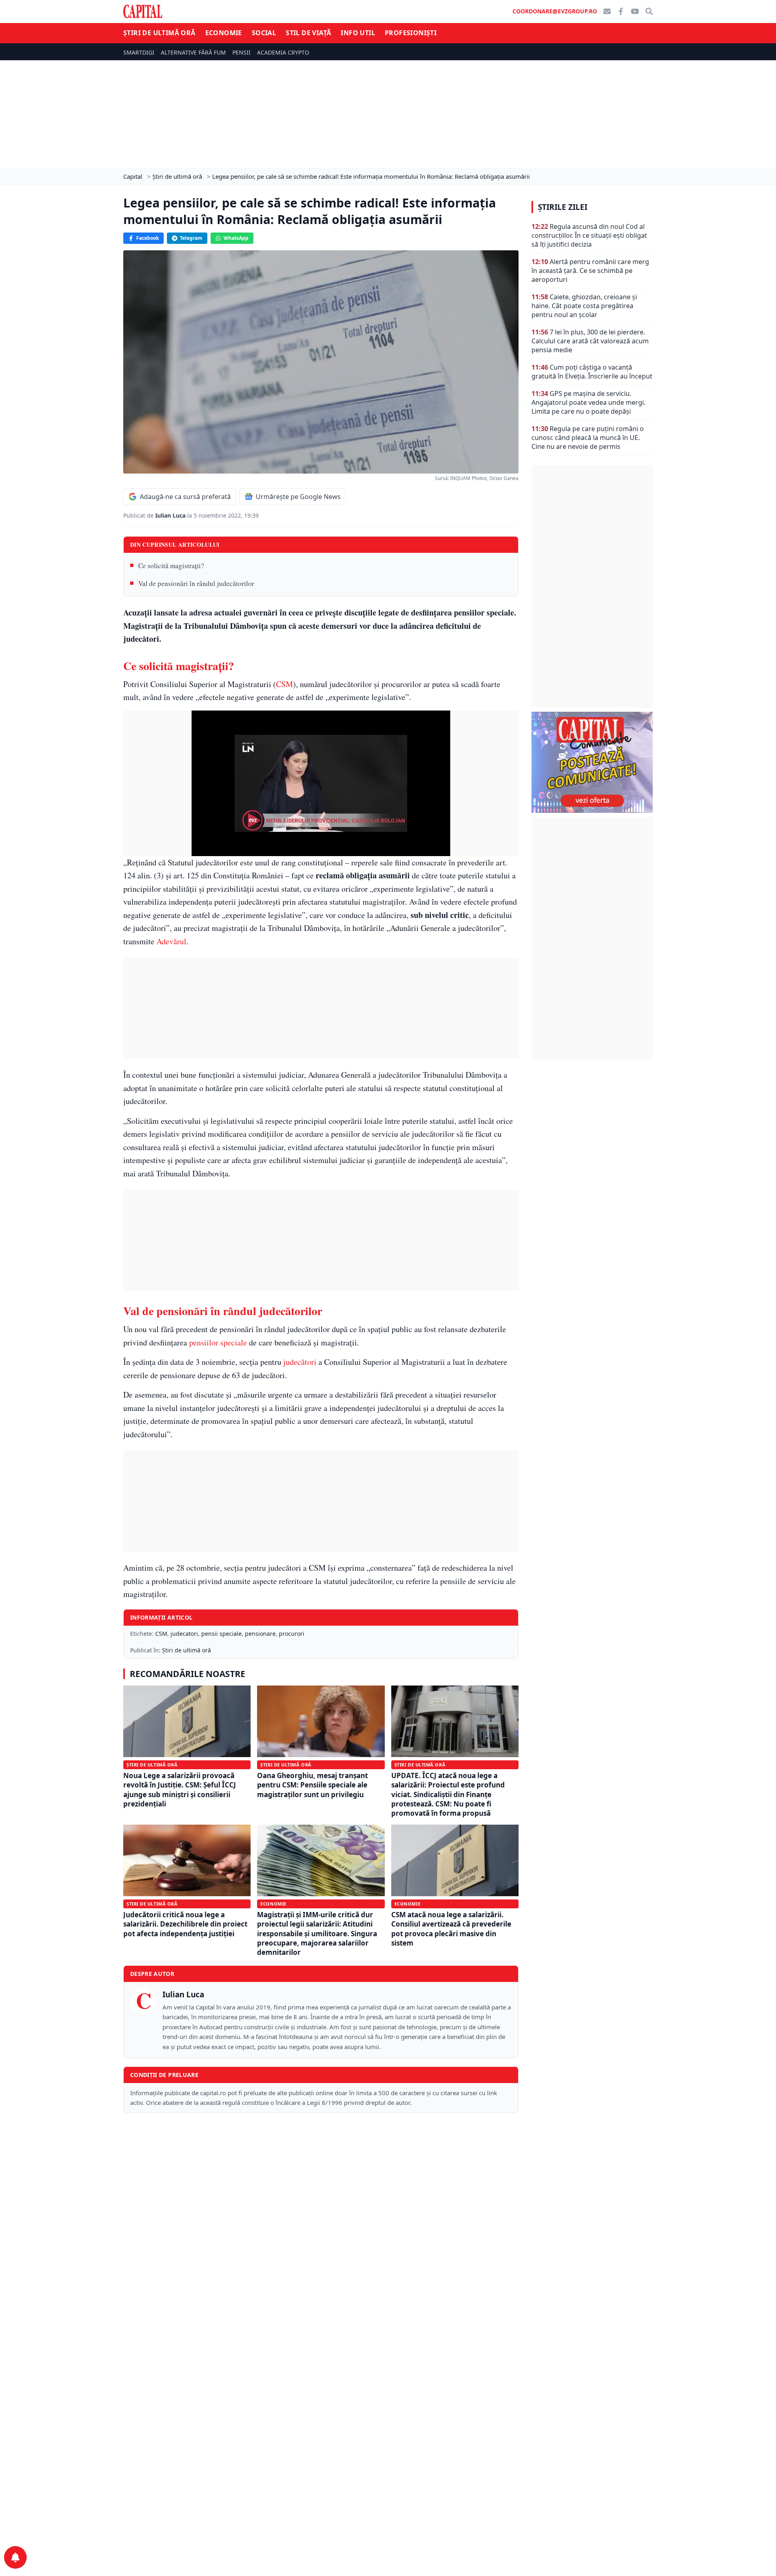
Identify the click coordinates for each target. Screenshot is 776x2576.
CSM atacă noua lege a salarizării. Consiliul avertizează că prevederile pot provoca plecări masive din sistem (451, 1929)
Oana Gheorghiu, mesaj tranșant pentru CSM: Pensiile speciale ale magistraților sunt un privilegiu (312, 1785)
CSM (285, 684)
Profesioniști (411, 33)
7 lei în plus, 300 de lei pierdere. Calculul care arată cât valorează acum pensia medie (590, 341)
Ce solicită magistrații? (171, 566)
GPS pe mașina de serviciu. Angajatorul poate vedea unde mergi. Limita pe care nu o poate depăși (588, 402)
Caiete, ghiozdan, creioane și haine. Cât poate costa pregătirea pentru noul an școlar (584, 306)
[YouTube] (635, 11)
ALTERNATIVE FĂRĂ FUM (193, 52)
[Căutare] (649, 11)
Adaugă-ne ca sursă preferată (185, 497)
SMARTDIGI (139, 52)
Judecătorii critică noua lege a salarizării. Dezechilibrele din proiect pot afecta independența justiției (185, 1924)
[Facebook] (621, 11)
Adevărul (171, 941)
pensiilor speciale (218, 1342)
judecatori (184, 1634)
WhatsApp (236, 238)
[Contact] (607, 11)
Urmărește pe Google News (298, 497)
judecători (300, 1362)
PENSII (241, 52)
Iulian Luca (171, 515)
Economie (224, 33)
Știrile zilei (563, 207)
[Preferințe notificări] (15, 2557)
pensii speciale (221, 1634)
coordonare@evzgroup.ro (555, 11)
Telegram (191, 238)
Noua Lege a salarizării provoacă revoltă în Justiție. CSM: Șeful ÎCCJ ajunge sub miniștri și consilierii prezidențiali (180, 1790)
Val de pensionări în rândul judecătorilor (196, 583)
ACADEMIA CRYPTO (283, 52)
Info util (358, 33)
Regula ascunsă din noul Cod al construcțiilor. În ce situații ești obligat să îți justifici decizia (589, 235)
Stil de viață (308, 33)
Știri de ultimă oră (159, 33)
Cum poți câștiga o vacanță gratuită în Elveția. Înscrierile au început (592, 372)
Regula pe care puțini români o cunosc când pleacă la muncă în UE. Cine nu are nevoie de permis (588, 438)
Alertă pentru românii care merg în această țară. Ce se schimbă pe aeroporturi (590, 271)
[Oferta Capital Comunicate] (592, 762)
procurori (292, 1634)
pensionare (260, 1634)
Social (264, 33)
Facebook (148, 238)
